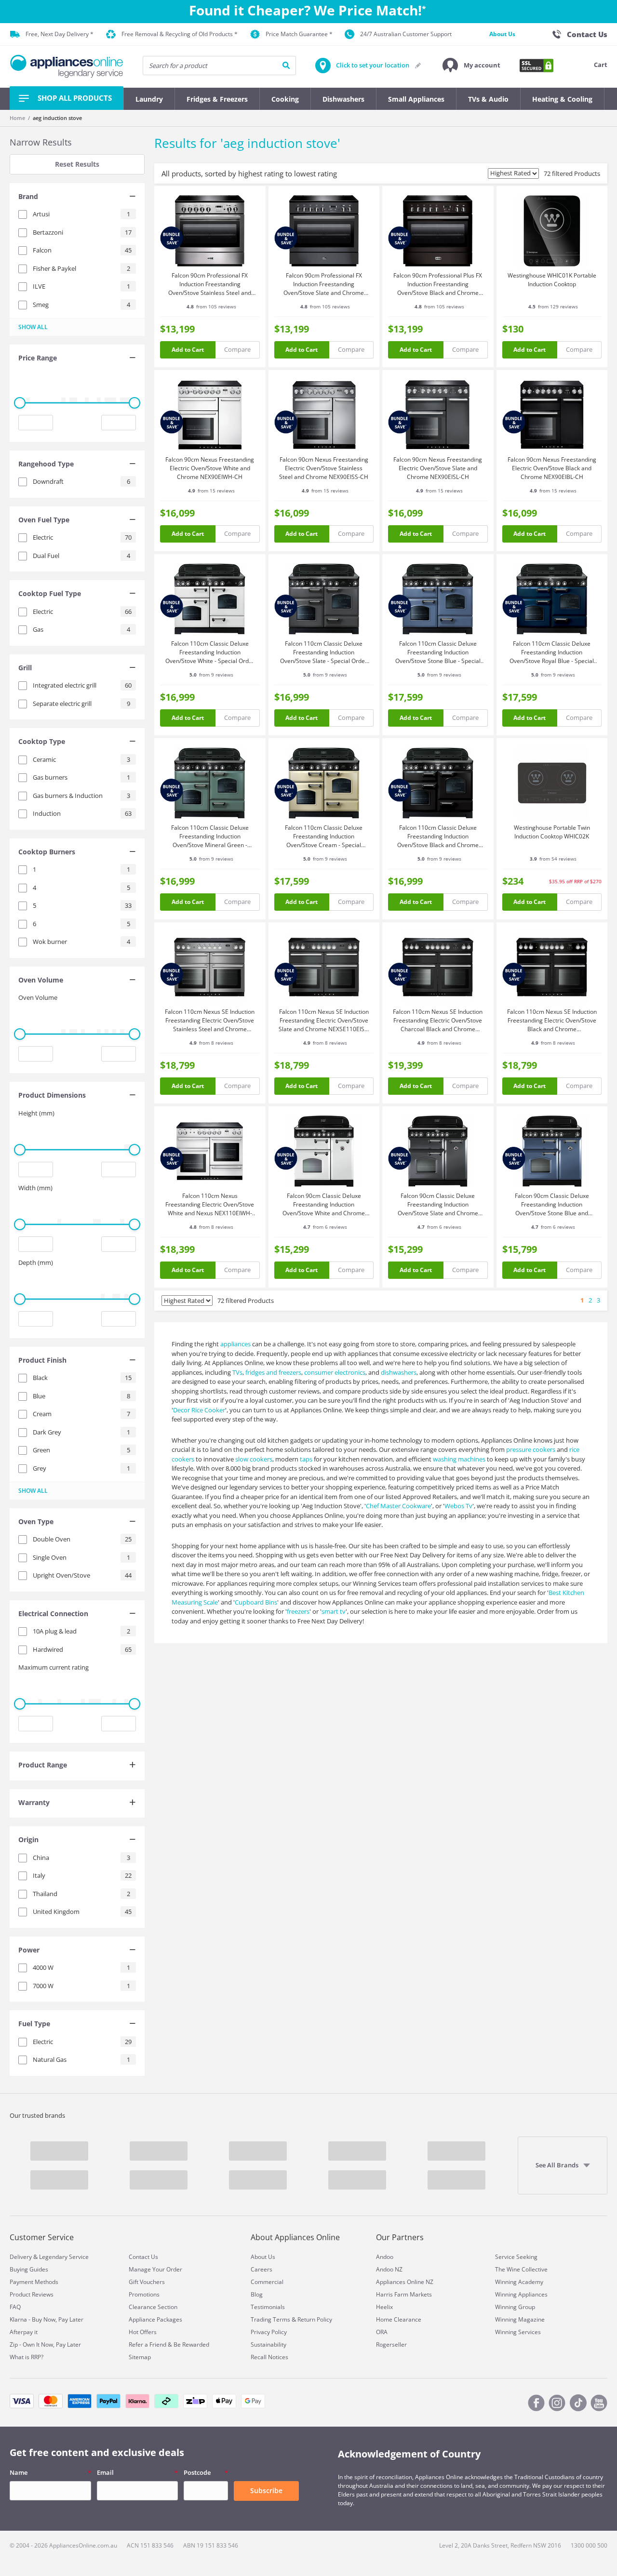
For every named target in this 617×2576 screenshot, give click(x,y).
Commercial (267, 2282)
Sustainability (268, 2344)
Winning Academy (519, 2282)
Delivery (21, 2257)
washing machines (459, 1459)
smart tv (334, 1611)
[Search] (286, 66)
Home (17, 118)
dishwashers (399, 1372)
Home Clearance (399, 2319)
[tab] (77, 198)
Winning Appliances (521, 2294)
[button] (471, 66)
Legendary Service (64, 2257)
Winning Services (518, 2332)
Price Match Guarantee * (299, 34)
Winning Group (515, 2307)
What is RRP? (27, 2357)
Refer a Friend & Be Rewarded (169, 2344)
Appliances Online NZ (405, 2282)
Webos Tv (458, 1506)
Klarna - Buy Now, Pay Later (47, 2319)
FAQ (15, 2307)
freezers (298, 1611)
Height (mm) (36, 1113)
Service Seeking (516, 2257)
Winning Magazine (520, 2319)
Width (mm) (35, 1188)
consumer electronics (335, 1372)
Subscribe (266, 2490)
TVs (237, 1372)
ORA (382, 2332)
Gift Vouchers (147, 2282)
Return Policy (315, 2319)
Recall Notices (269, 2357)
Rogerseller (391, 2344)
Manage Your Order (155, 2269)
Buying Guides (29, 2269)
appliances (235, 1344)
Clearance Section (153, 2307)
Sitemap (140, 2357)
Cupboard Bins (256, 1602)
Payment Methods (34, 2282)
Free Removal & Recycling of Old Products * (180, 34)
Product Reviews (32, 2294)
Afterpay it (24, 2332)
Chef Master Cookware (398, 1506)
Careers (262, 2269)
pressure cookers (531, 1449)
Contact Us (143, 2257)
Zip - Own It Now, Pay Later (45, 2344)
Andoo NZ (389, 2269)
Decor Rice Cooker (199, 1410)
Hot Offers (143, 2332)
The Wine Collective (521, 2269)
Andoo (385, 2257)
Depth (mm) (36, 1262)
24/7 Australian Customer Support (406, 34)
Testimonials (268, 2307)
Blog (257, 2294)
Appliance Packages (155, 2319)
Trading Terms (270, 2319)
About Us (502, 34)
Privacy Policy (269, 2332)
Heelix (384, 2307)
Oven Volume (38, 997)
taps (306, 1459)
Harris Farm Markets (404, 2294)
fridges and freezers (273, 1372)
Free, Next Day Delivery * (60, 34)
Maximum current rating (54, 1667)
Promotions (144, 2294)
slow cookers (254, 1459)
